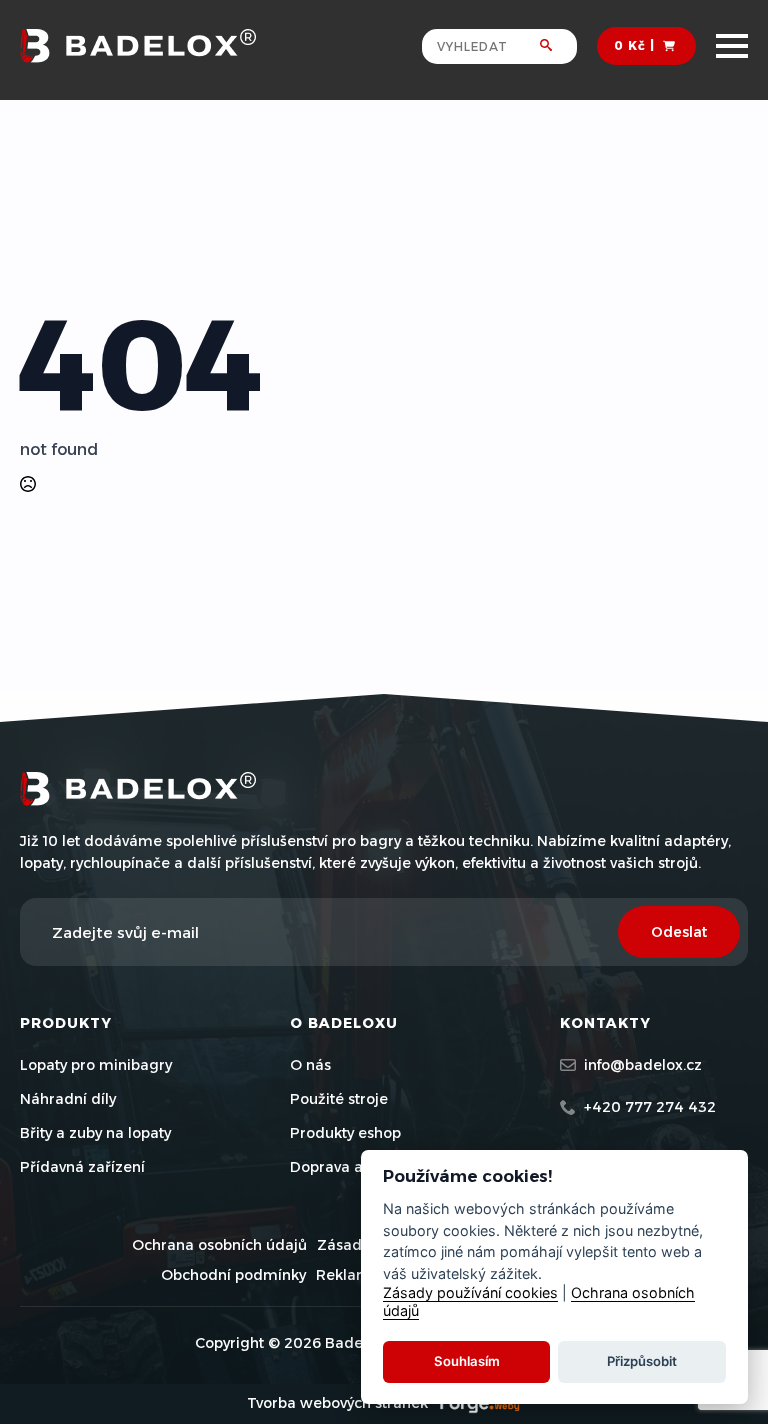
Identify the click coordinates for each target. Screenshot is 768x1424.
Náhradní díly (68, 1099)
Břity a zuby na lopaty (95, 1133)
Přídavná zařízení (82, 1167)
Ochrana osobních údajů (219, 1245)
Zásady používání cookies (470, 1292)
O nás (310, 1065)
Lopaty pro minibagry (96, 1065)
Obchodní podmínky (233, 1275)
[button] (558, 46)
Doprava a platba (351, 1167)
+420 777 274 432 (650, 1107)
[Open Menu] (732, 46)
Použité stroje (339, 1099)
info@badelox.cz (643, 1065)
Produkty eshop (345, 1133)
